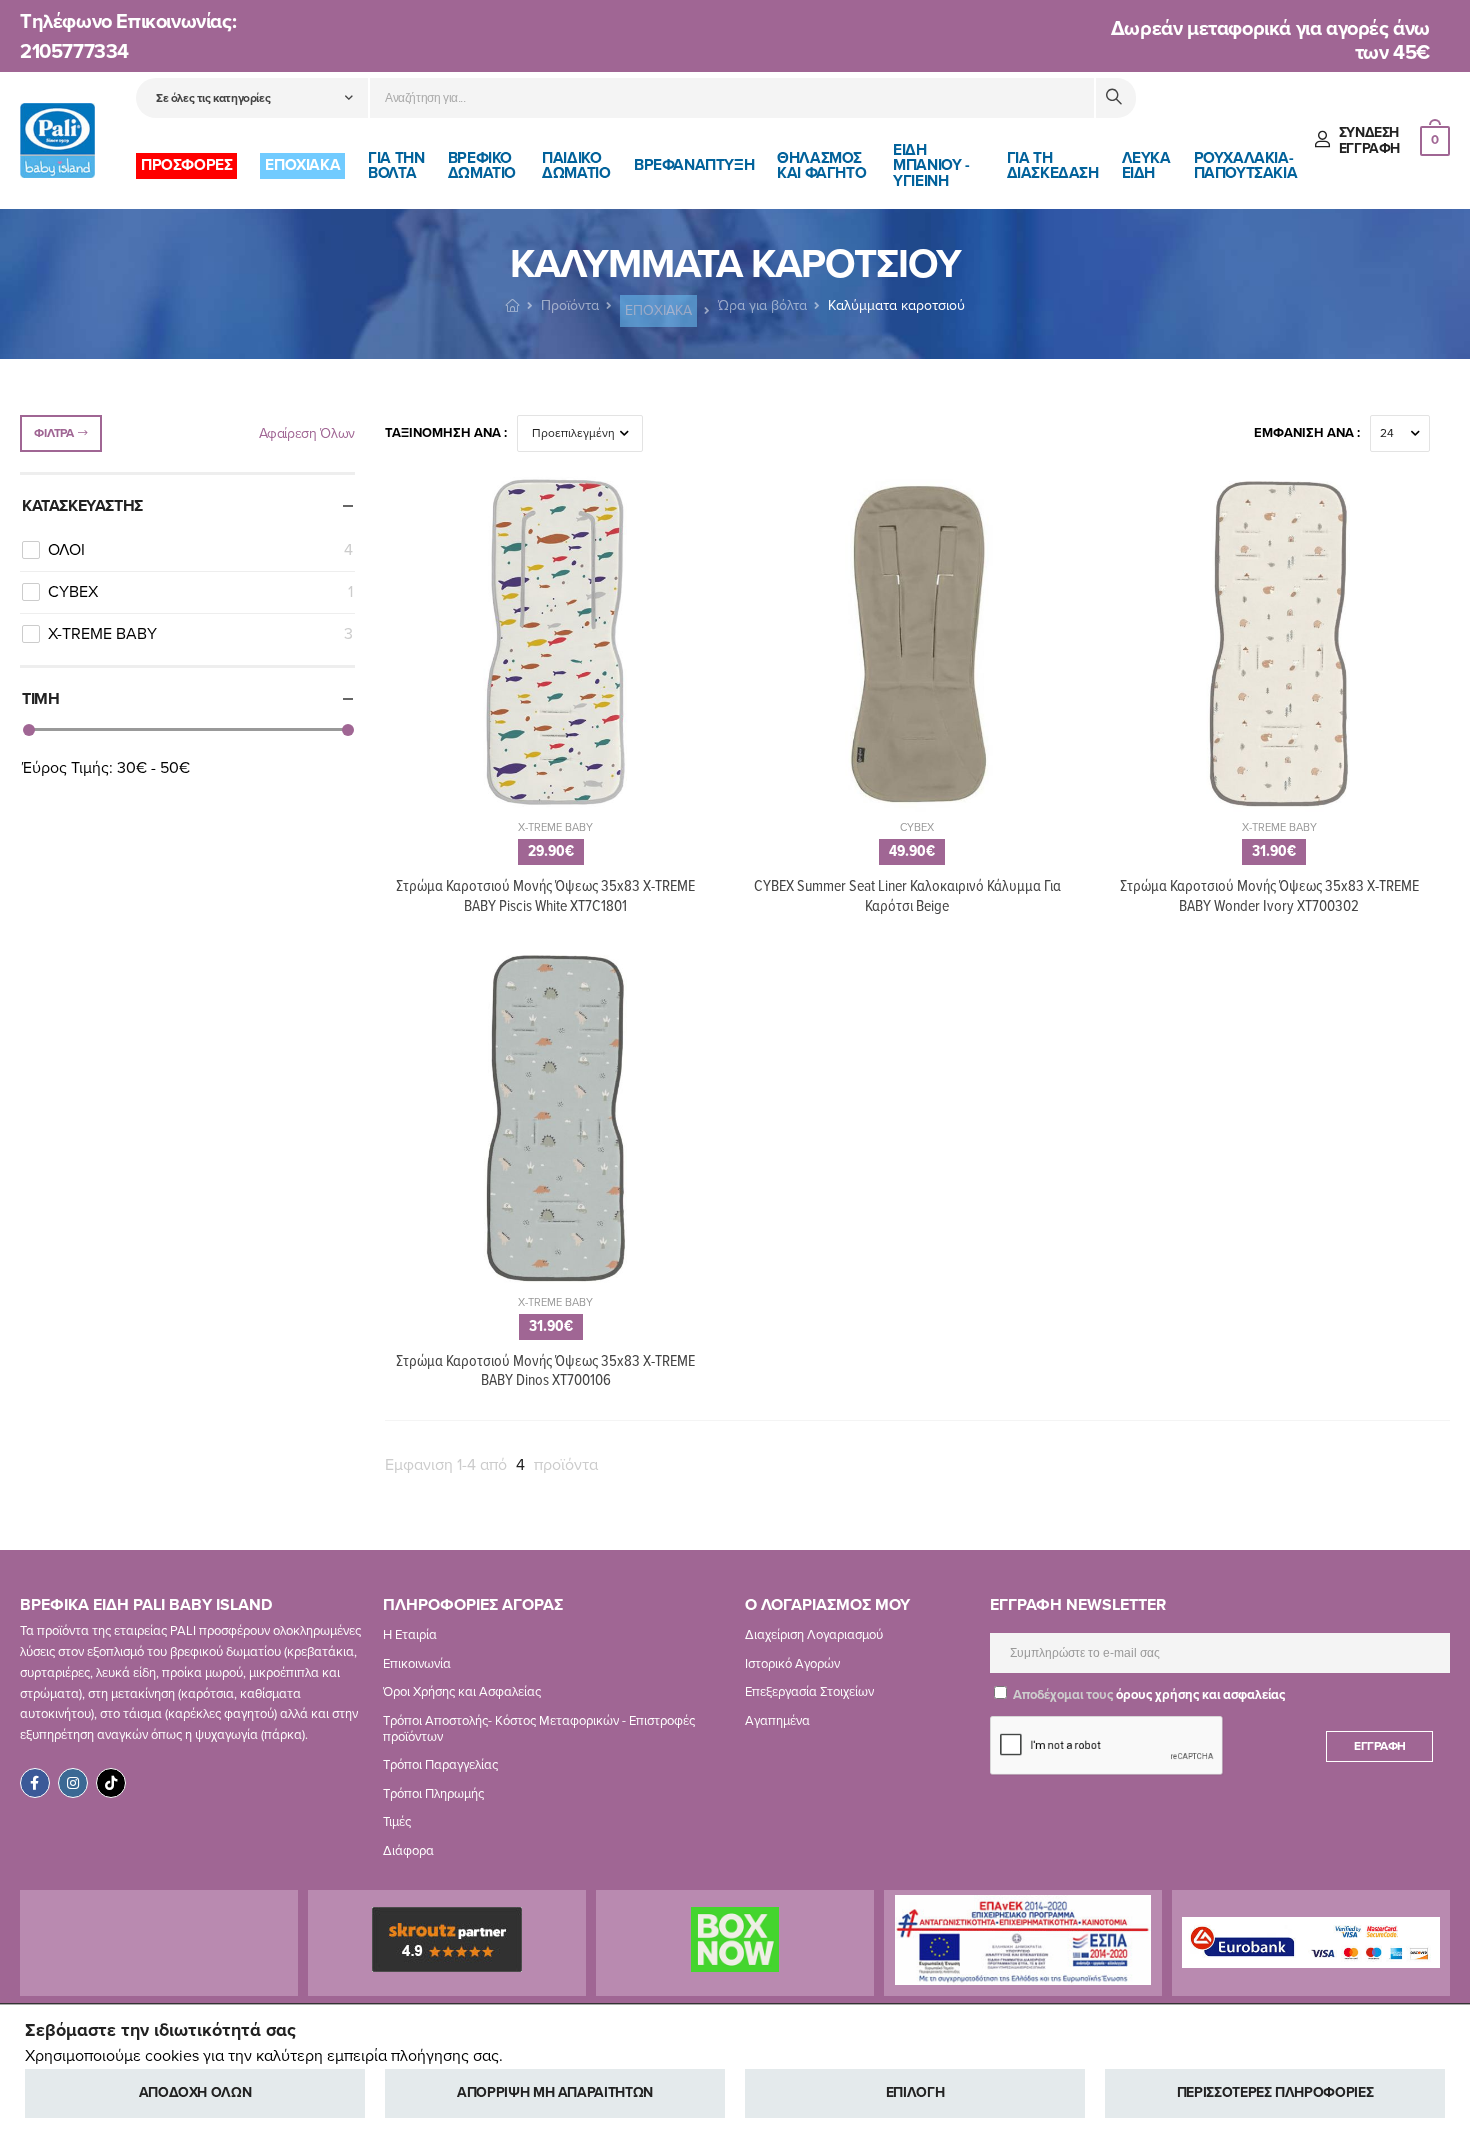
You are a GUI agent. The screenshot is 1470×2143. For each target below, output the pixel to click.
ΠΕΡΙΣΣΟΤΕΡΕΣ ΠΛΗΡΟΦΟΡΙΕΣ (1275, 2092)
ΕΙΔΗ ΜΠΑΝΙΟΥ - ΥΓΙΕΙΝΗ (931, 165)
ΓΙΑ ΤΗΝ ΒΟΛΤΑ (396, 165)
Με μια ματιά (555, 810)
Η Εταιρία (410, 1635)
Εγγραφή (1380, 1746)
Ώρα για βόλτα (762, 305)
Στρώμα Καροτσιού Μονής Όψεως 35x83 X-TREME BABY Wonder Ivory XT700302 (1269, 896)
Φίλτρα (53, 433)
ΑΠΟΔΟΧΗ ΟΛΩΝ (195, 2092)
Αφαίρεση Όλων (307, 433)
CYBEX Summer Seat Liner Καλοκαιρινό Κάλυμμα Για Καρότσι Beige (907, 896)
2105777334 (74, 52)
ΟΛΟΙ (200, 550)
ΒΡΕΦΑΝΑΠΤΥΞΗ (694, 165)
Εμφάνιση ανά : (1307, 433)
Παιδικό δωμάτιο (576, 165)
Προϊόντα (570, 305)
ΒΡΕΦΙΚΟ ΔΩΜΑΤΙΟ (482, 165)
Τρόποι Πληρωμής (433, 1793)
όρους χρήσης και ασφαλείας (1200, 1695)
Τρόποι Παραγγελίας (440, 1765)
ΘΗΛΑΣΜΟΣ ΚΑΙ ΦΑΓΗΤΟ (821, 165)
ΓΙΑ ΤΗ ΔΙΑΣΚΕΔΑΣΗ (1053, 165)
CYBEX (200, 592)
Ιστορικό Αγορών (792, 1663)
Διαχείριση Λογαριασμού (814, 1635)
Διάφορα (408, 1851)
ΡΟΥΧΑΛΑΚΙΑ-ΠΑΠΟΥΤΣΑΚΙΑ (1246, 165)
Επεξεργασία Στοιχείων (809, 1692)
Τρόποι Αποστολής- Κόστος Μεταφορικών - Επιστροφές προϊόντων (539, 1729)
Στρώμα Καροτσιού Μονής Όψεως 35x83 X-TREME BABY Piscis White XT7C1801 (545, 896)
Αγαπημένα (777, 1721)
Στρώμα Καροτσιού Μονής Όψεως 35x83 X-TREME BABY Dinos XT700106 (545, 1371)
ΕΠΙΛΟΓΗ (915, 2092)
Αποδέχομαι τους (1147, 1695)
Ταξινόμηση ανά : (446, 433)
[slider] (29, 730)
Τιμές (397, 1822)
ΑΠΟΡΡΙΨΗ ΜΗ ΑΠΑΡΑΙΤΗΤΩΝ (555, 2092)
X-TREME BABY (200, 634)
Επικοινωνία (417, 1663)
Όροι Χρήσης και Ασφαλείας (462, 1692)
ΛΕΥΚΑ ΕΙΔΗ (1146, 165)
